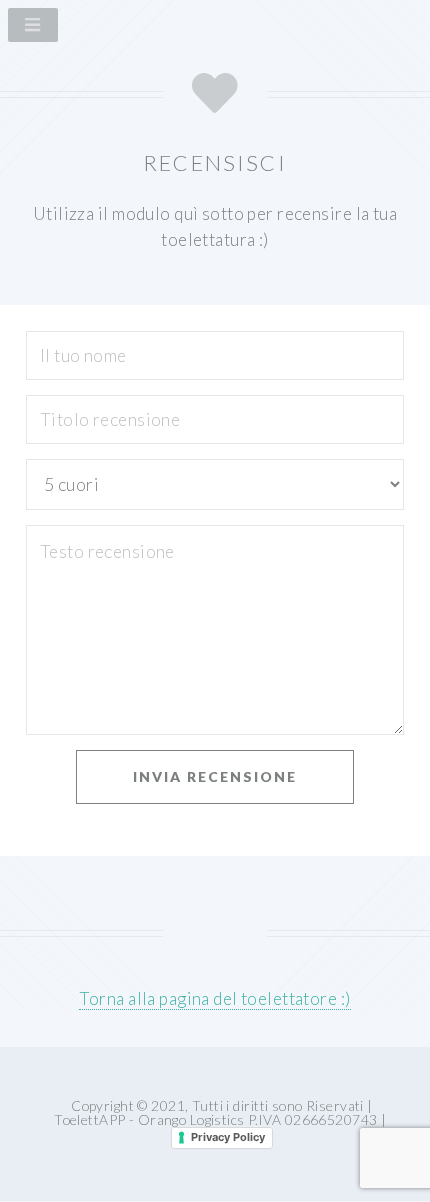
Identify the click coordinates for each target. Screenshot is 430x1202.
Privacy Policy (228, 1137)
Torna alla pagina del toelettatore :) (214, 998)
